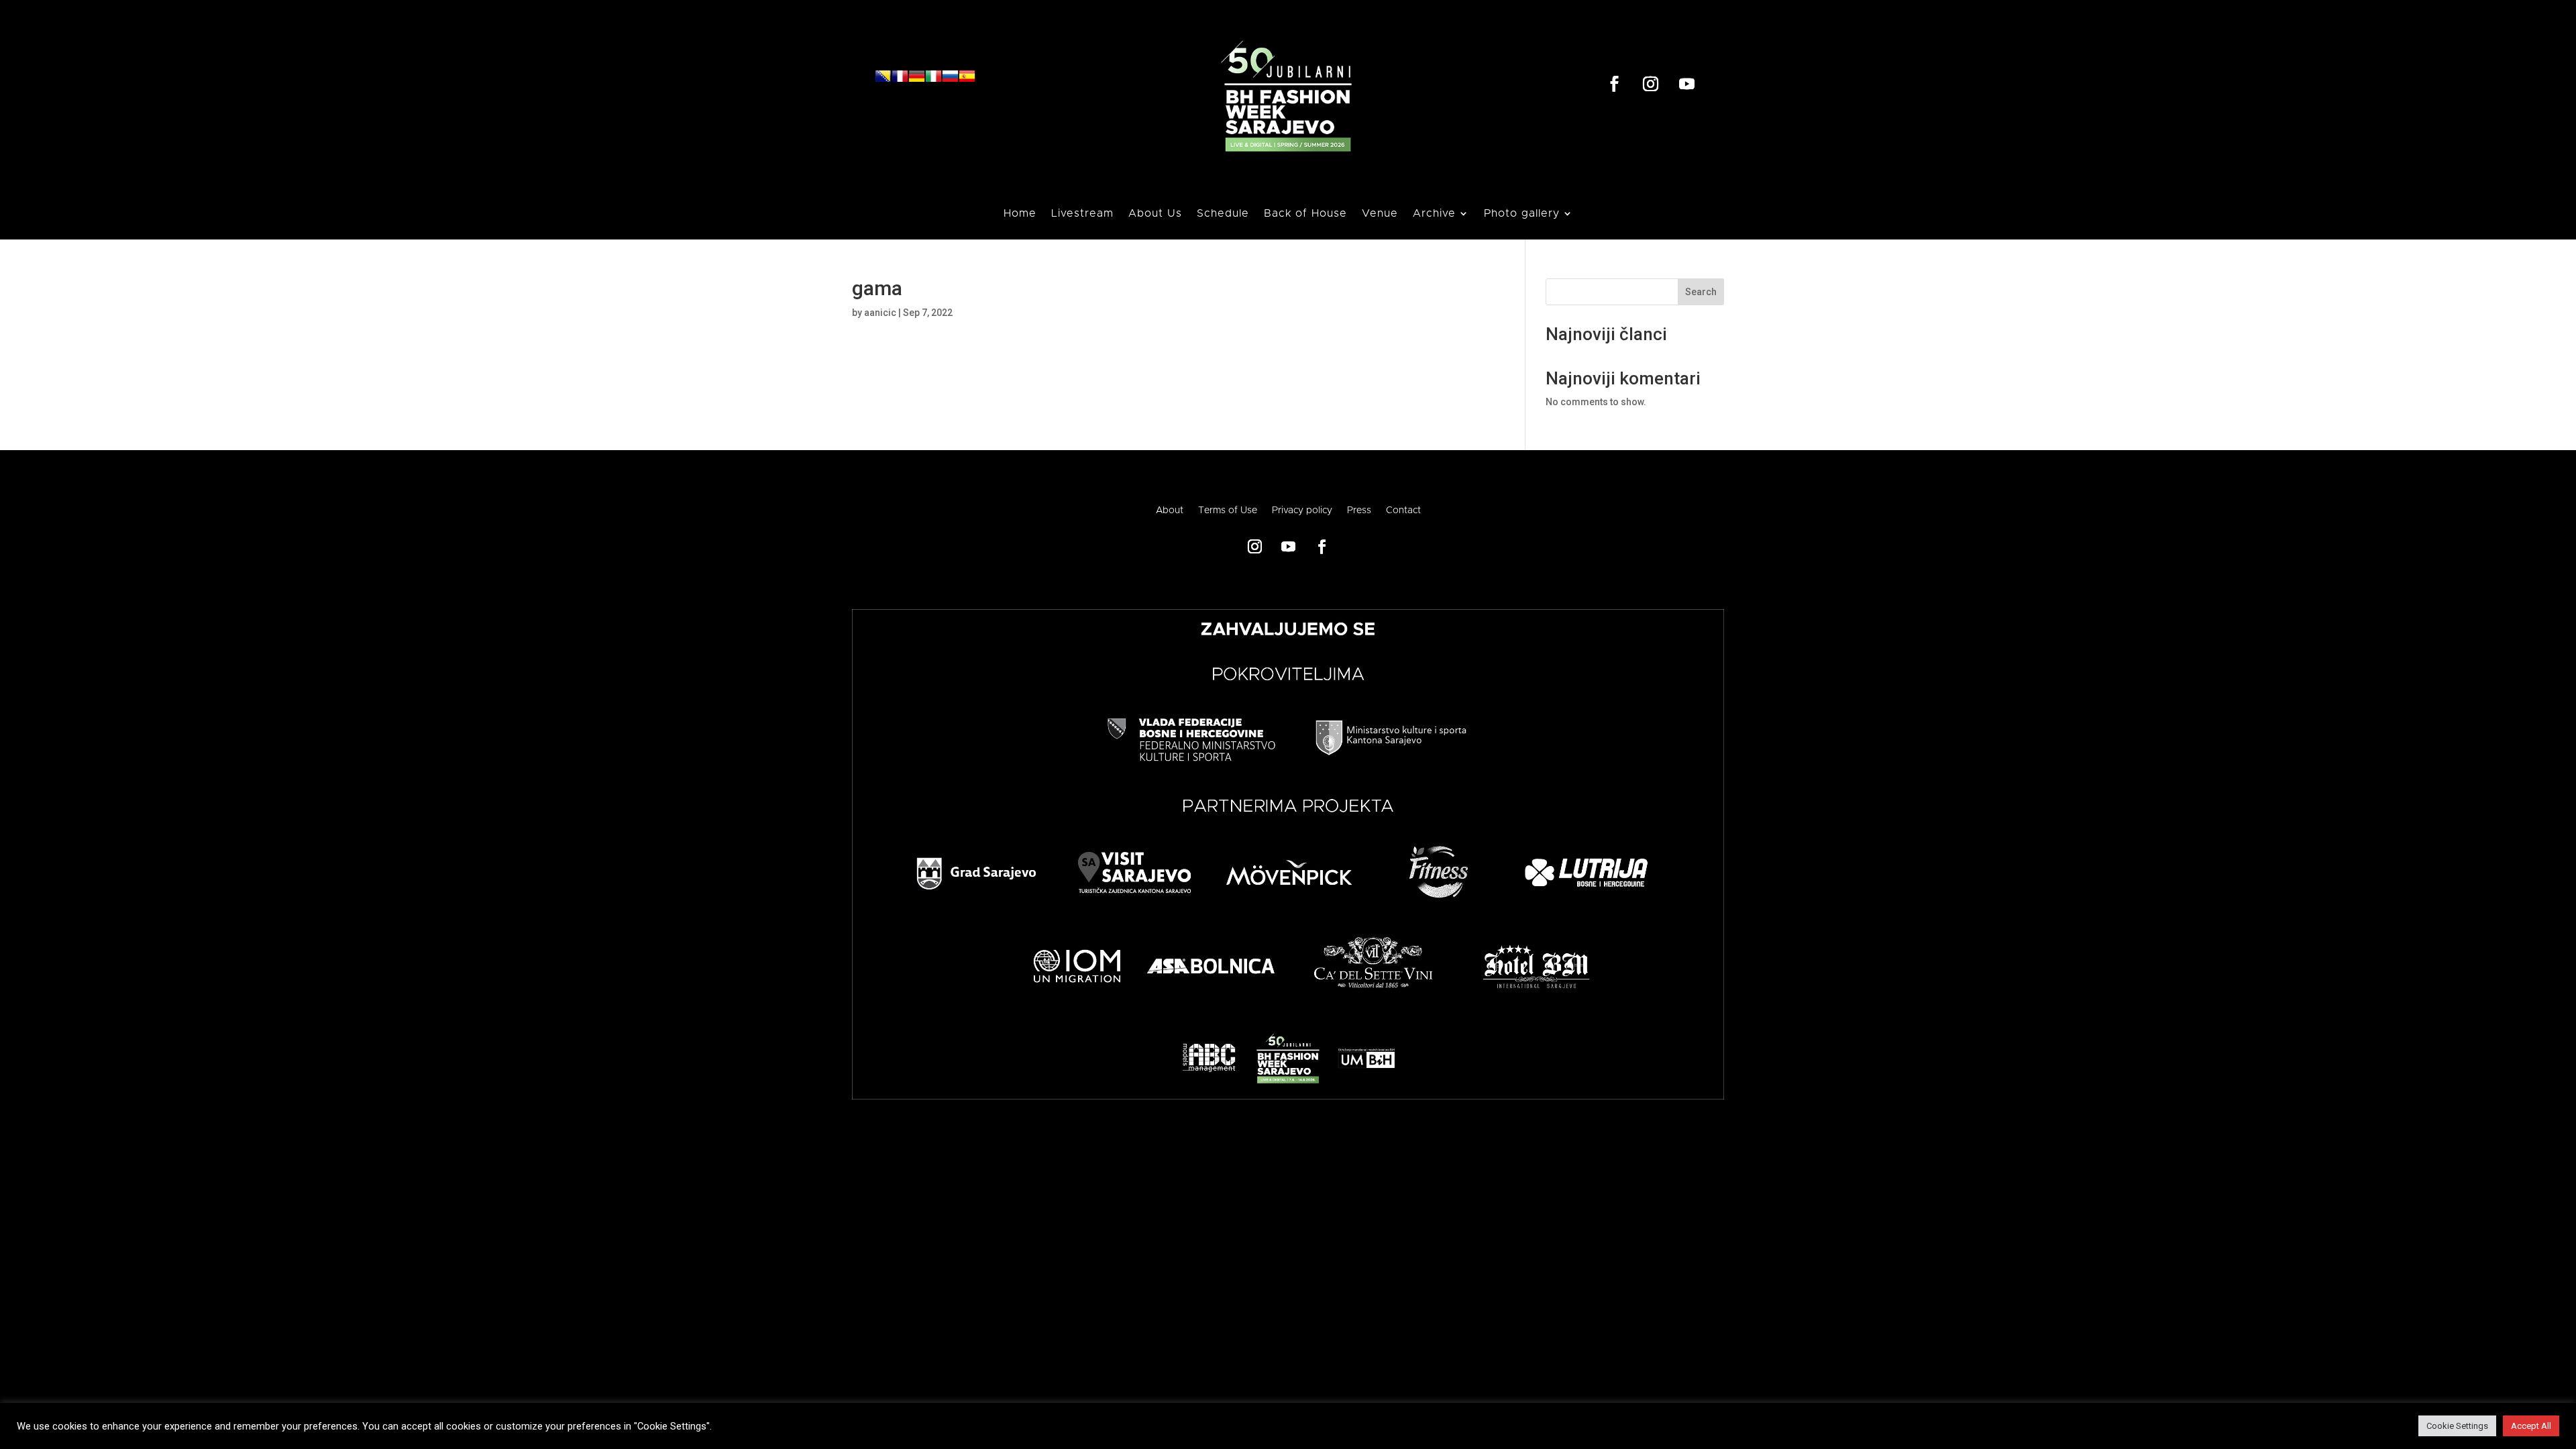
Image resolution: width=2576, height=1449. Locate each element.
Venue (1380, 214)
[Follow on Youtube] (1687, 84)
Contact (1403, 511)
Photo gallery (1522, 214)
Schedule (1223, 214)
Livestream (1082, 214)
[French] (900, 81)
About (1170, 511)
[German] (917, 81)
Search (1701, 292)
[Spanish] (967, 81)
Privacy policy (1302, 511)
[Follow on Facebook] (1615, 84)
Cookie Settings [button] (2457, 1426)
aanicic (880, 313)
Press (1359, 511)
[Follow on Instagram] (1651, 84)
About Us (1155, 214)
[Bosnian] (883, 81)
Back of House (1305, 214)
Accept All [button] (2531, 1426)
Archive (1434, 214)
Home (1020, 214)
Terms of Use (1228, 511)
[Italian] (933, 81)
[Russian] (950, 81)
